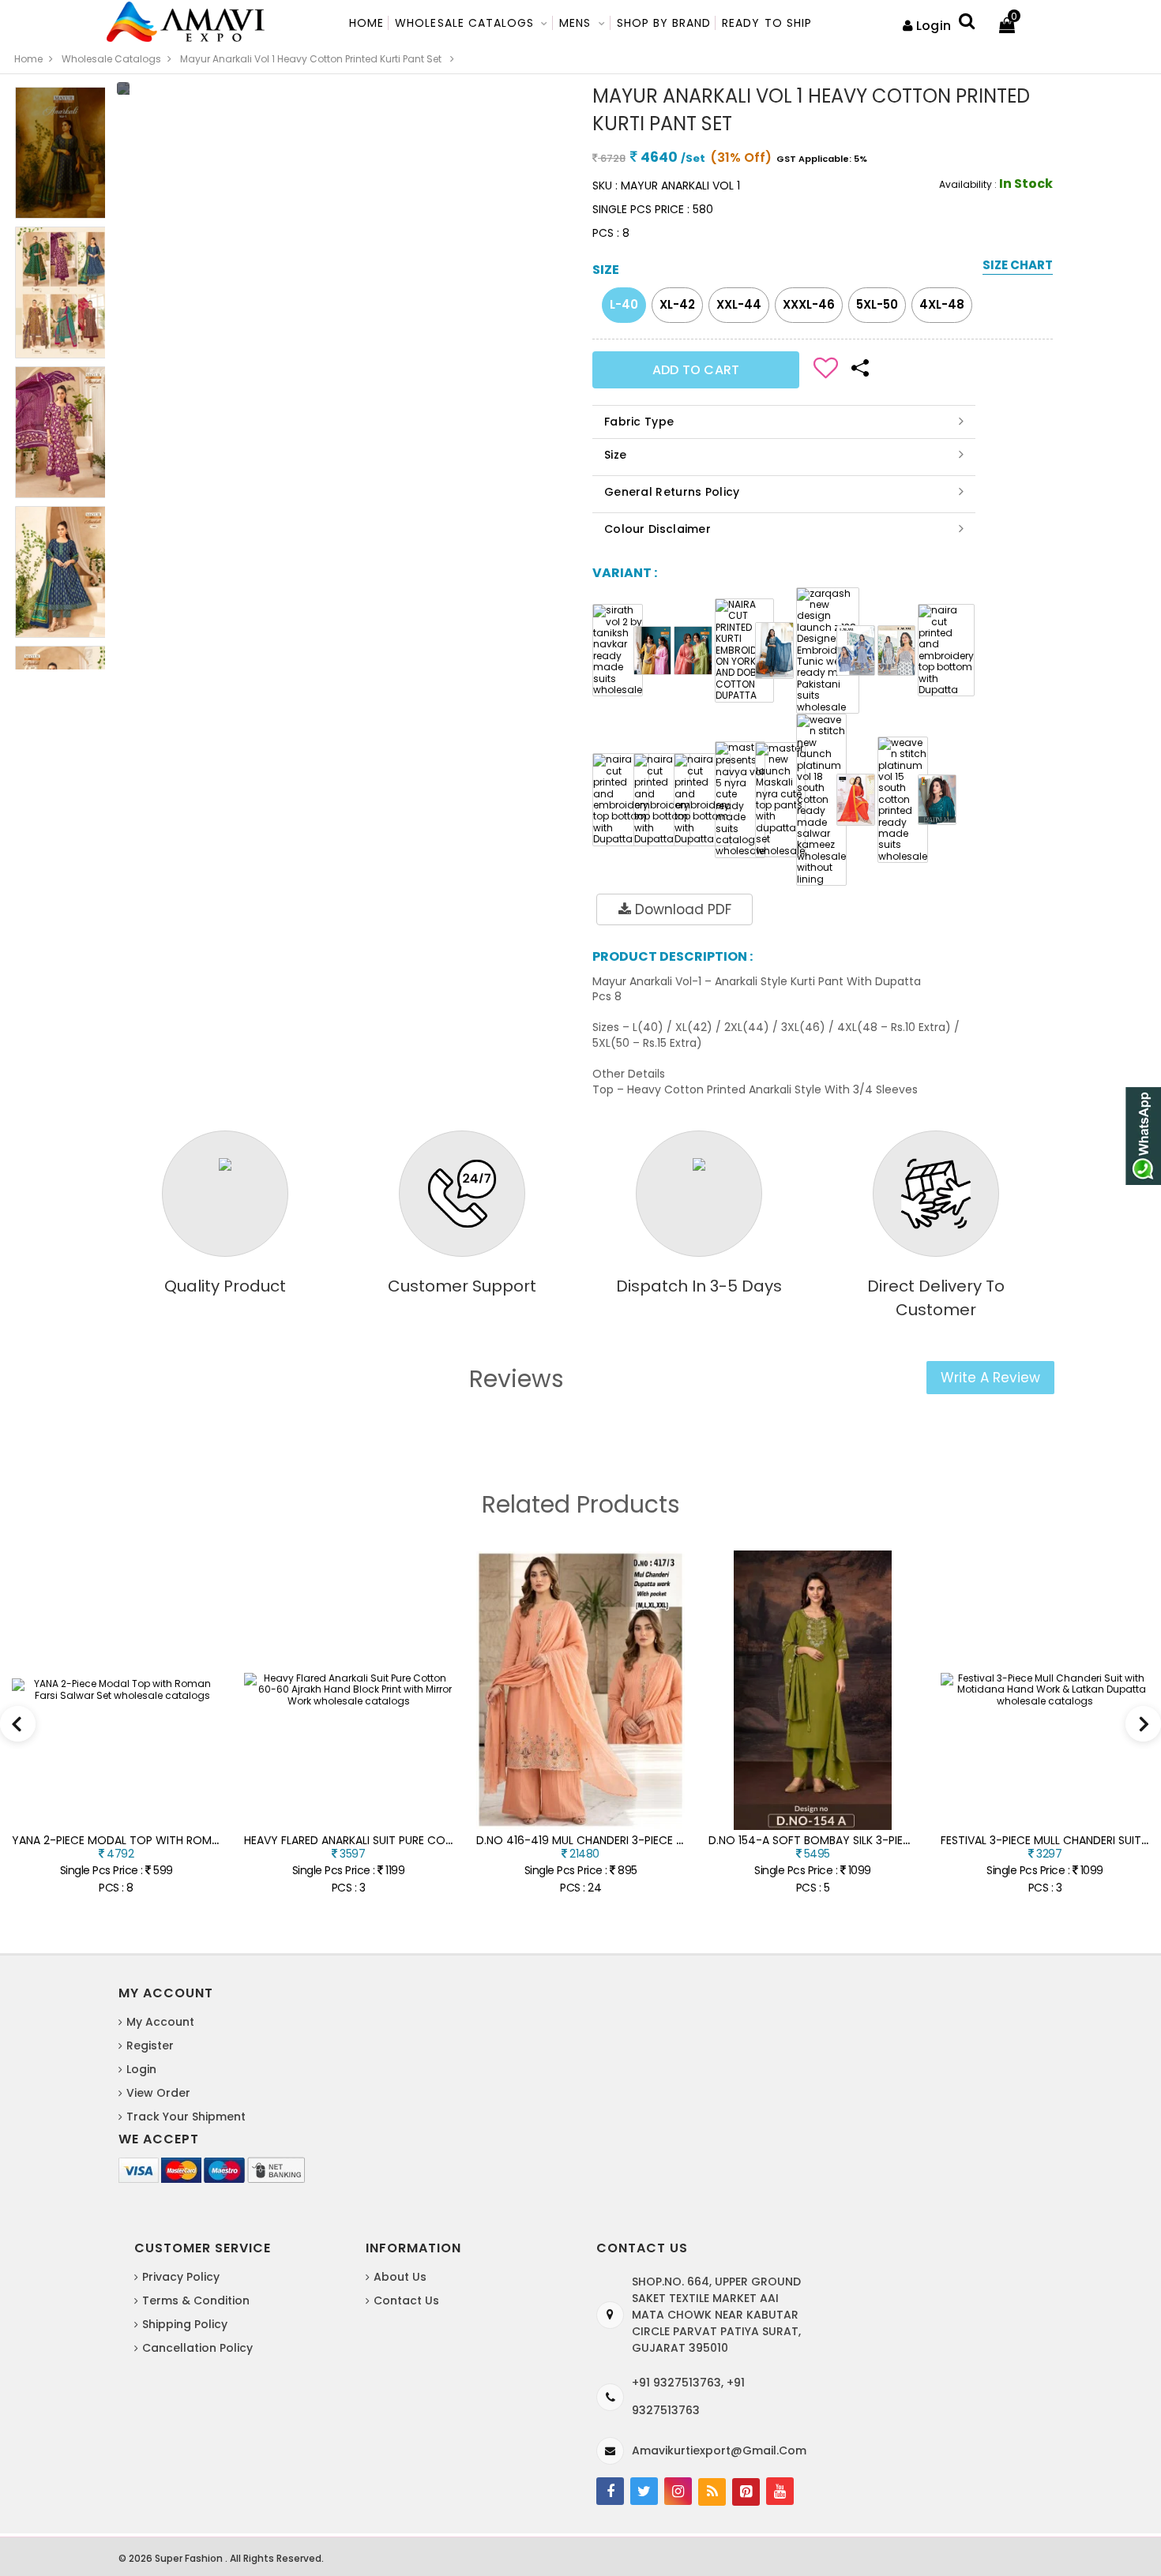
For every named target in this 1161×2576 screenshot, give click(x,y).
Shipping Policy (185, 2324)
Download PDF (681, 909)
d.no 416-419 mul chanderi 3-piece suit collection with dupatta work (683, 1840)
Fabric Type (639, 422)
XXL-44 (739, 304)
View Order (158, 2093)
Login (934, 26)
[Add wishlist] (825, 366)
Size (615, 455)
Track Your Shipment (186, 2117)
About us (400, 2277)
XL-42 (677, 304)
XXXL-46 (809, 304)
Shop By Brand (664, 23)
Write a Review (990, 1378)
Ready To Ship (767, 23)
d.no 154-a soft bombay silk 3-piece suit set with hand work (887, 1840)
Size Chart (1018, 266)
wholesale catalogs (111, 59)
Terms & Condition (196, 2300)
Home (366, 23)
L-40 (624, 304)
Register (150, 2045)
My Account (160, 2022)
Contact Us (406, 2300)
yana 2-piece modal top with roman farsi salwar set (168, 1840)
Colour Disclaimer (658, 529)
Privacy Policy (181, 2277)
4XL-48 (942, 304)
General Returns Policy (672, 492)
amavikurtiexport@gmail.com (719, 2450)
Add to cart (696, 370)
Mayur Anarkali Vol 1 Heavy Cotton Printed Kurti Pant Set (311, 59)
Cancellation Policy (197, 2348)
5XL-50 (877, 304)
